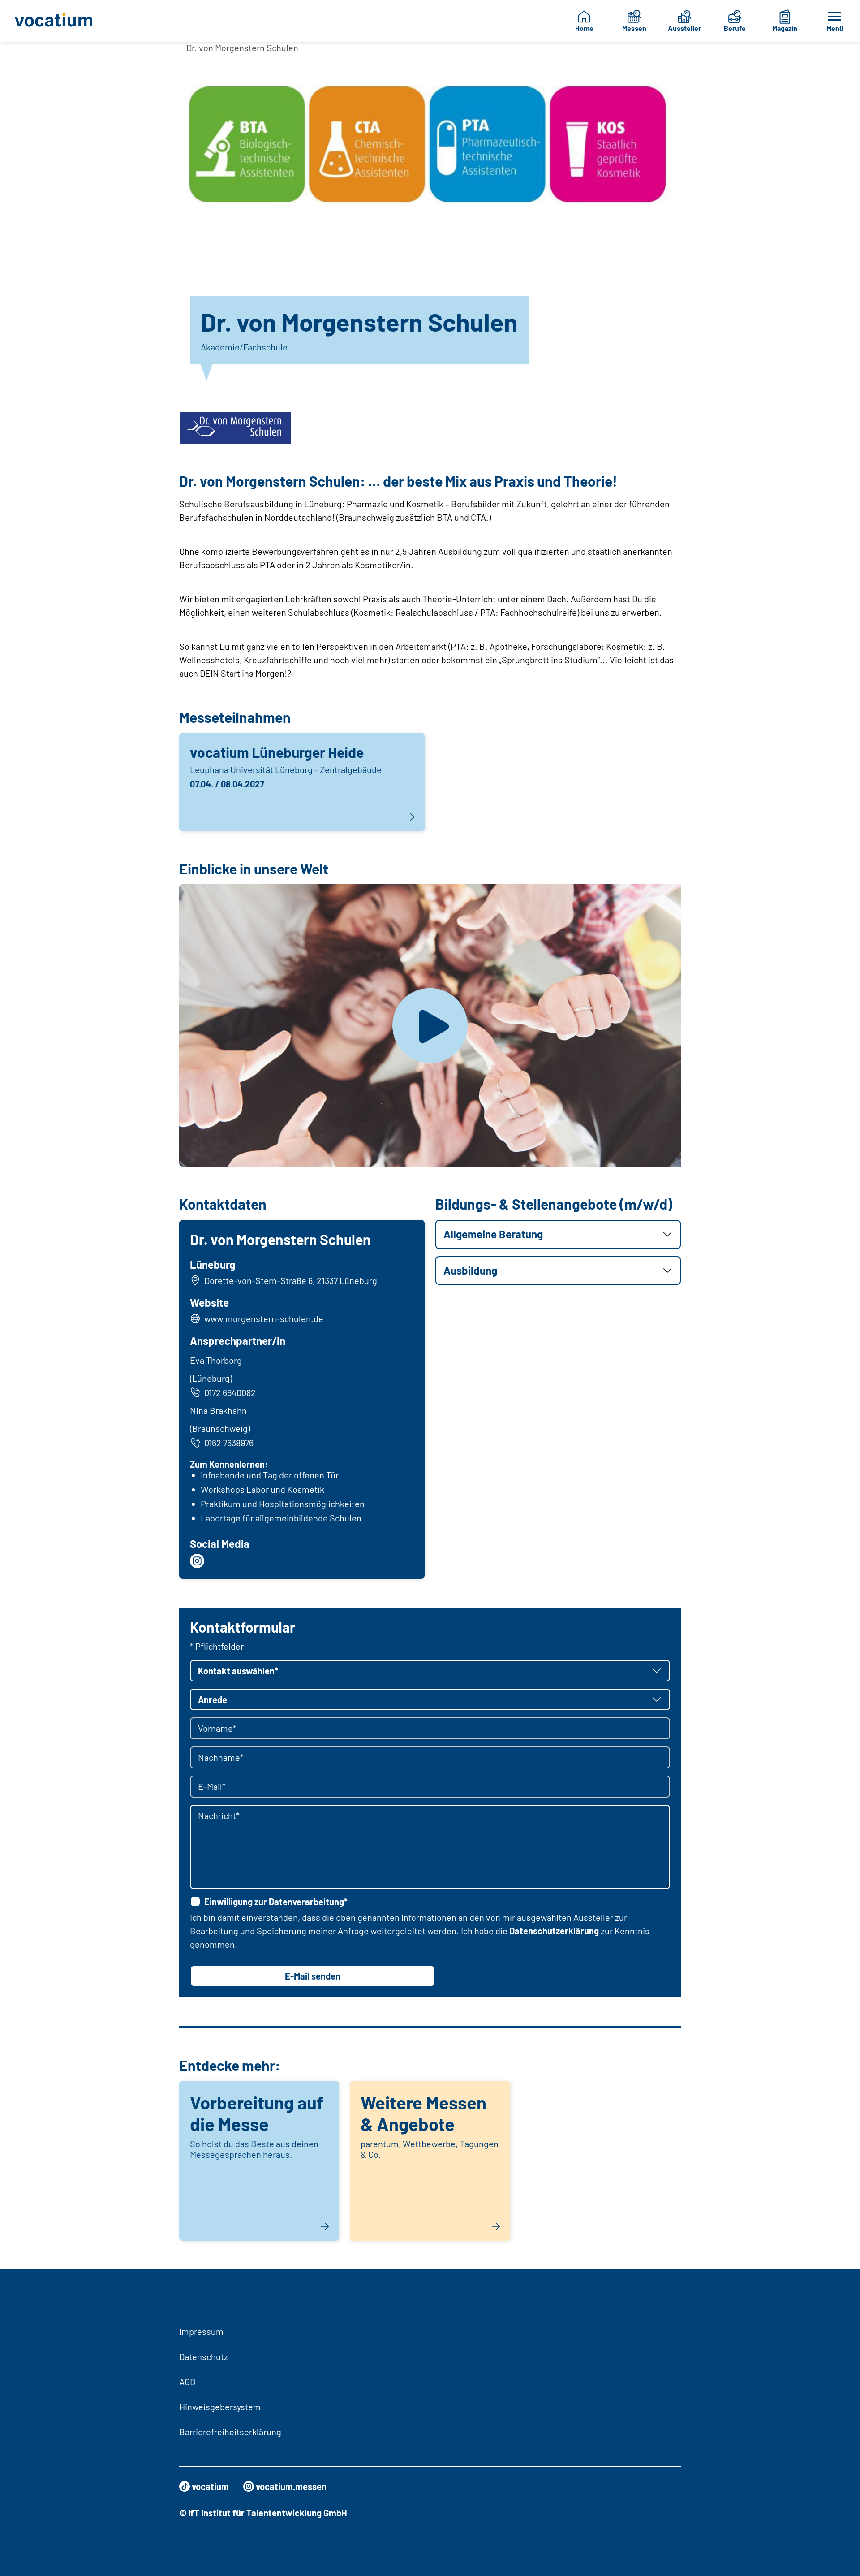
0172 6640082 (230, 1392)
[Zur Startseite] (60, 21)
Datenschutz (204, 2356)
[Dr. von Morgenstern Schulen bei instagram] (197, 1561)
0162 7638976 (229, 1443)
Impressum (201, 2331)
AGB (187, 2382)
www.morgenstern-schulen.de (264, 1318)
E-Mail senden (313, 1976)
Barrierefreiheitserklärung (230, 2432)
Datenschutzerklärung (554, 1931)
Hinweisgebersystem (220, 2407)
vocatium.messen (291, 2486)
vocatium (210, 2486)
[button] (558, 1234)
